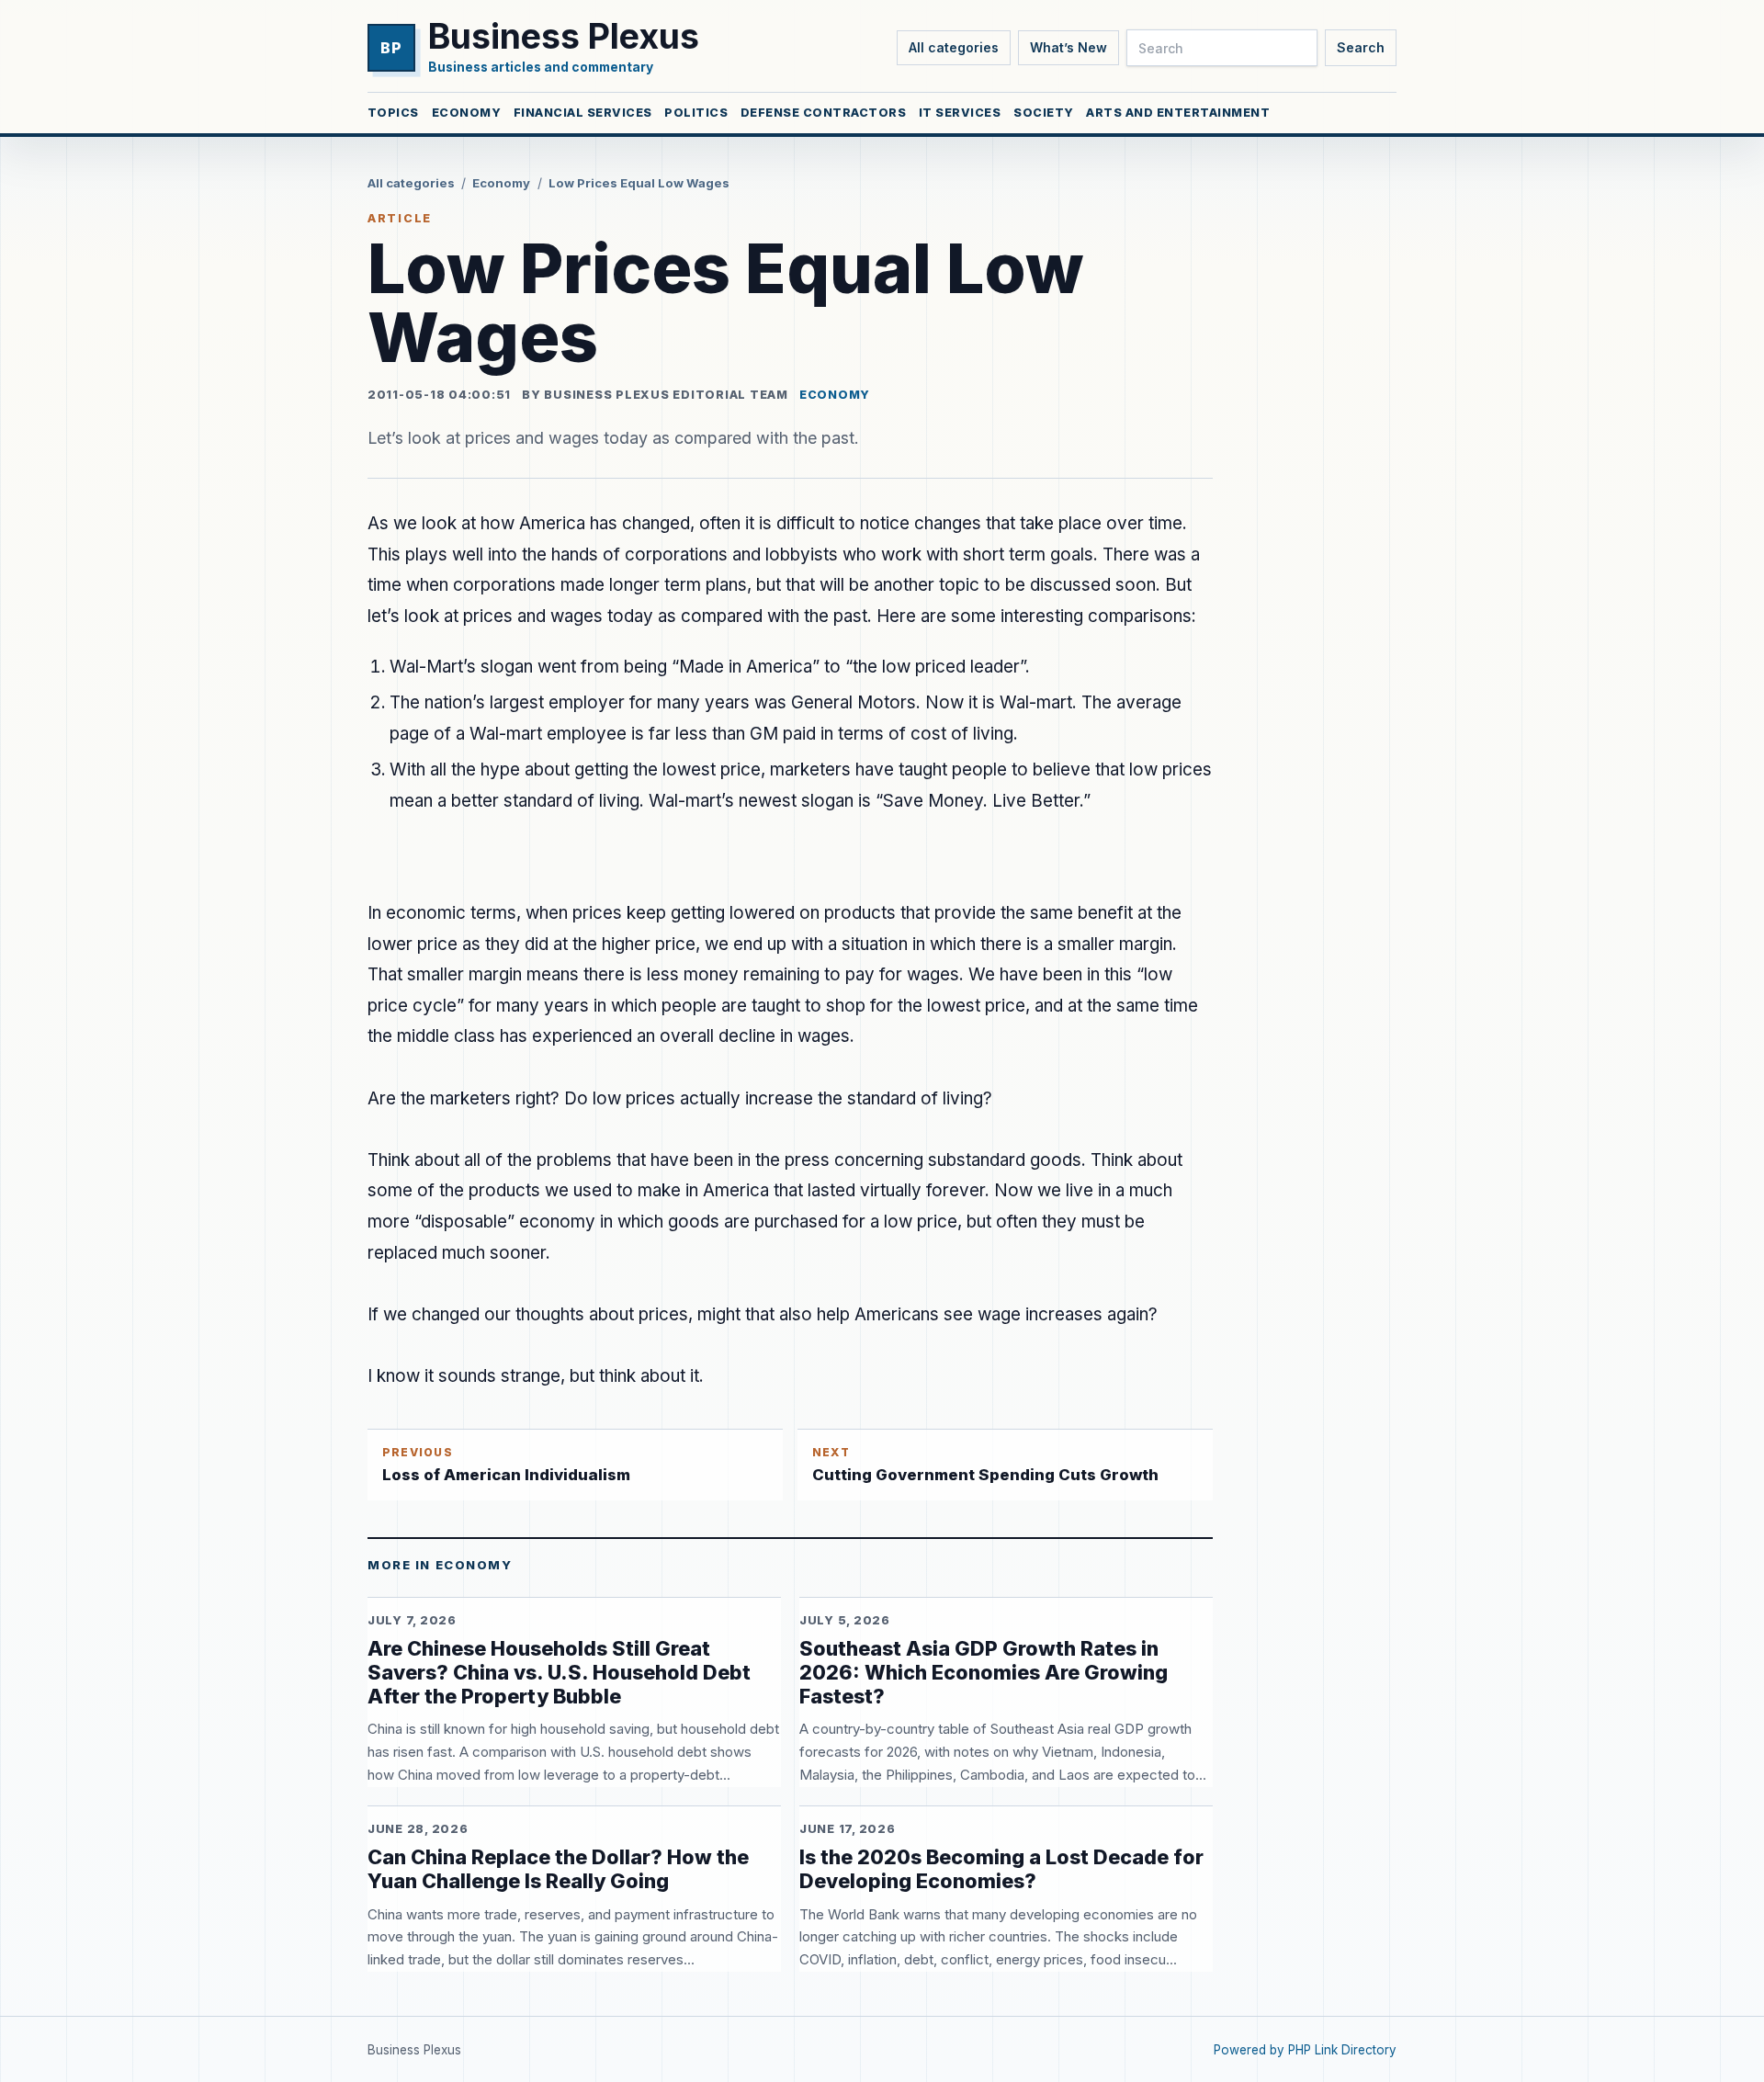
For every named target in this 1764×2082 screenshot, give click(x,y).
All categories (954, 47)
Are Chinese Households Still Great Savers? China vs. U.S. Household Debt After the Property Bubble (559, 1672)
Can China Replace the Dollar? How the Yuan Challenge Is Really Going (558, 1869)
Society (1044, 113)
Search (1361, 47)
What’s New (1069, 47)
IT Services (960, 113)
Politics (696, 113)
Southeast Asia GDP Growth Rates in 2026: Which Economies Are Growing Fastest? (984, 1672)
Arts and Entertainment (1178, 113)
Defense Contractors (824, 113)
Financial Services (583, 113)
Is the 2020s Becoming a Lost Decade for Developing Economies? (1001, 1869)
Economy (467, 113)
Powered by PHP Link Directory (1305, 2050)
